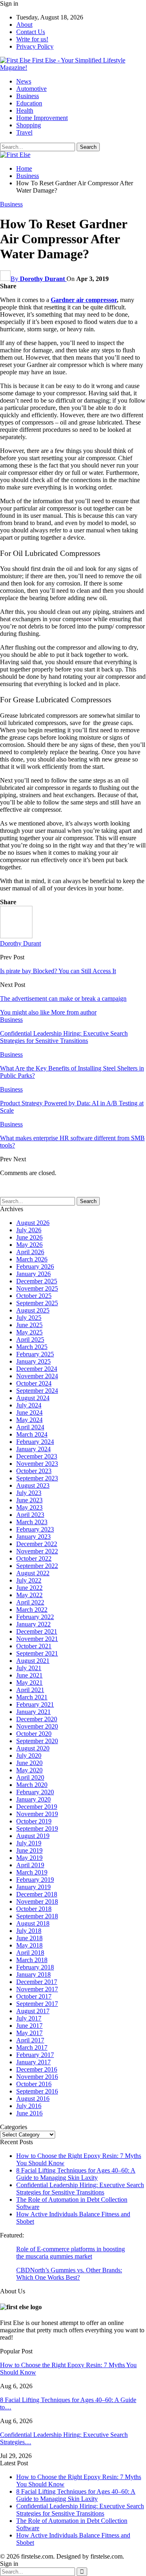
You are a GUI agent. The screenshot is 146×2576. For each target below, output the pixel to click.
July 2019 (29, 1843)
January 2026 (33, 1274)
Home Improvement (42, 118)
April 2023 (30, 1515)
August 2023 (33, 1485)
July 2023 (29, 1493)
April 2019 (30, 1865)
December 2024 (37, 1369)
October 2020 (34, 1734)
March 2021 (32, 1697)
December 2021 (37, 1631)
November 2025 (37, 1288)
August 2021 (33, 1661)
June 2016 (29, 2113)
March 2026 (32, 1259)
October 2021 (34, 1646)
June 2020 (29, 1763)
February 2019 (35, 1880)
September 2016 (37, 2091)
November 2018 (37, 1901)
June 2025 (29, 1325)
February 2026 (35, 1267)
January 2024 (33, 1449)
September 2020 (37, 1741)
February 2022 (35, 1617)
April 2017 (30, 2040)
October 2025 (34, 1296)
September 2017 (37, 2004)
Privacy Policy (35, 46)
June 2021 (29, 1675)
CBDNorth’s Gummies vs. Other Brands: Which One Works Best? (69, 2274)
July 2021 (29, 1668)
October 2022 (34, 1558)
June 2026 (29, 1237)
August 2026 (33, 1223)
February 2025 (35, 1354)
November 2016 (37, 2077)
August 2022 (33, 1573)
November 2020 (37, 1726)
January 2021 (33, 1712)
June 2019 (29, 1850)
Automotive (31, 89)
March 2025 (32, 1347)
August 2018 (33, 1923)
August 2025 (33, 1310)
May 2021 (29, 1683)
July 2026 (29, 1230)
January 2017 (33, 2062)
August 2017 (33, 2011)
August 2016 (33, 2099)
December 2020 (37, 1719)
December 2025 (37, 1281)
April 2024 (30, 1427)
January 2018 (33, 1974)
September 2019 (37, 1829)
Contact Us (31, 32)
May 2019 (29, 1858)
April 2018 (30, 1953)
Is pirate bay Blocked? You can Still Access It (58, 971)
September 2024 (37, 1391)
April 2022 (30, 1602)
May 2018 (29, 1945)
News (24, 81)
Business (28, 96)
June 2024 (29, 1412)
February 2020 (35, 1792)
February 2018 (35, 1967)
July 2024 (29, 1405)
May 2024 (29, 1420)
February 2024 (35, 1442)
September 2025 (37, 1303)
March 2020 (32, 1785)
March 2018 (32, 1960)
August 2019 (33, 1836)
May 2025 (29, 1332)
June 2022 (29, 1588)
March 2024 (32, 1434)
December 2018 (37, 1894)
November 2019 (37, 1814)
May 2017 (29, 2033)
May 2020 (29, 1770)
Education (29, 103)
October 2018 (34, 1909)
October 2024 (34, 1383)
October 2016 (34, 2084)
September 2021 (37, 1653)
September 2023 (37, 1478)
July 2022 (29, 1580)
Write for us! (32, 39)
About (24, 25)
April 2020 (30, 1777)
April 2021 (30, 1690)
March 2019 (32, 1872)
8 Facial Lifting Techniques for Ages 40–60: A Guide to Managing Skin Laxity (76, 2174)
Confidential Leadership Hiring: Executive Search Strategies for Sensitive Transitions (80, 2189)
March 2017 (32, 2047)
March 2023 (32, 1522)
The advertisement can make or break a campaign (63, 998)
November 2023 (37, 1464)
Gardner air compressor (84, 300)
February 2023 (35, 1529)
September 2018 (37, 1916)
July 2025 (29, 1318)
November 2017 (37, 1989)
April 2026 (30, 1252)
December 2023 (37, 1456)
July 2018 (29, 1931)
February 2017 (35, 2055)
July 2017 (29, 2018)
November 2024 (37, 1376)
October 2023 (34, 1471)
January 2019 (33, 1887)
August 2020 (33, 1748)
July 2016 (29, 2106)
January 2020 (33, 1799)
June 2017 (29, 2026)
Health (25, 110)
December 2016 (37, 2069)
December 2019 (37, 1807)
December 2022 (37, 1544)
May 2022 (29, 1595)
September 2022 (37, 1566)
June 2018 (29, 1938)
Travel (24, 132)
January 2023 (33, 1537)
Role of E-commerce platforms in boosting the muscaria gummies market (71, 2253)
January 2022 (33, 1624)
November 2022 (37, 1551)
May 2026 (29, 1245)
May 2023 (29, 1507)
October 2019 (34, 1821)
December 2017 (37, 1982)
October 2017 (34, 1996)
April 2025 (30, 1339)
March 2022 (32, 1610)
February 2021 (35, 1704)
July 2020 (29, 1756)
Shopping (29, 125)
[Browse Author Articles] (16, 936)
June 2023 (29, 1500)
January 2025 (33, 1361)
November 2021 (37, 1639)
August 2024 (33, 1398)
